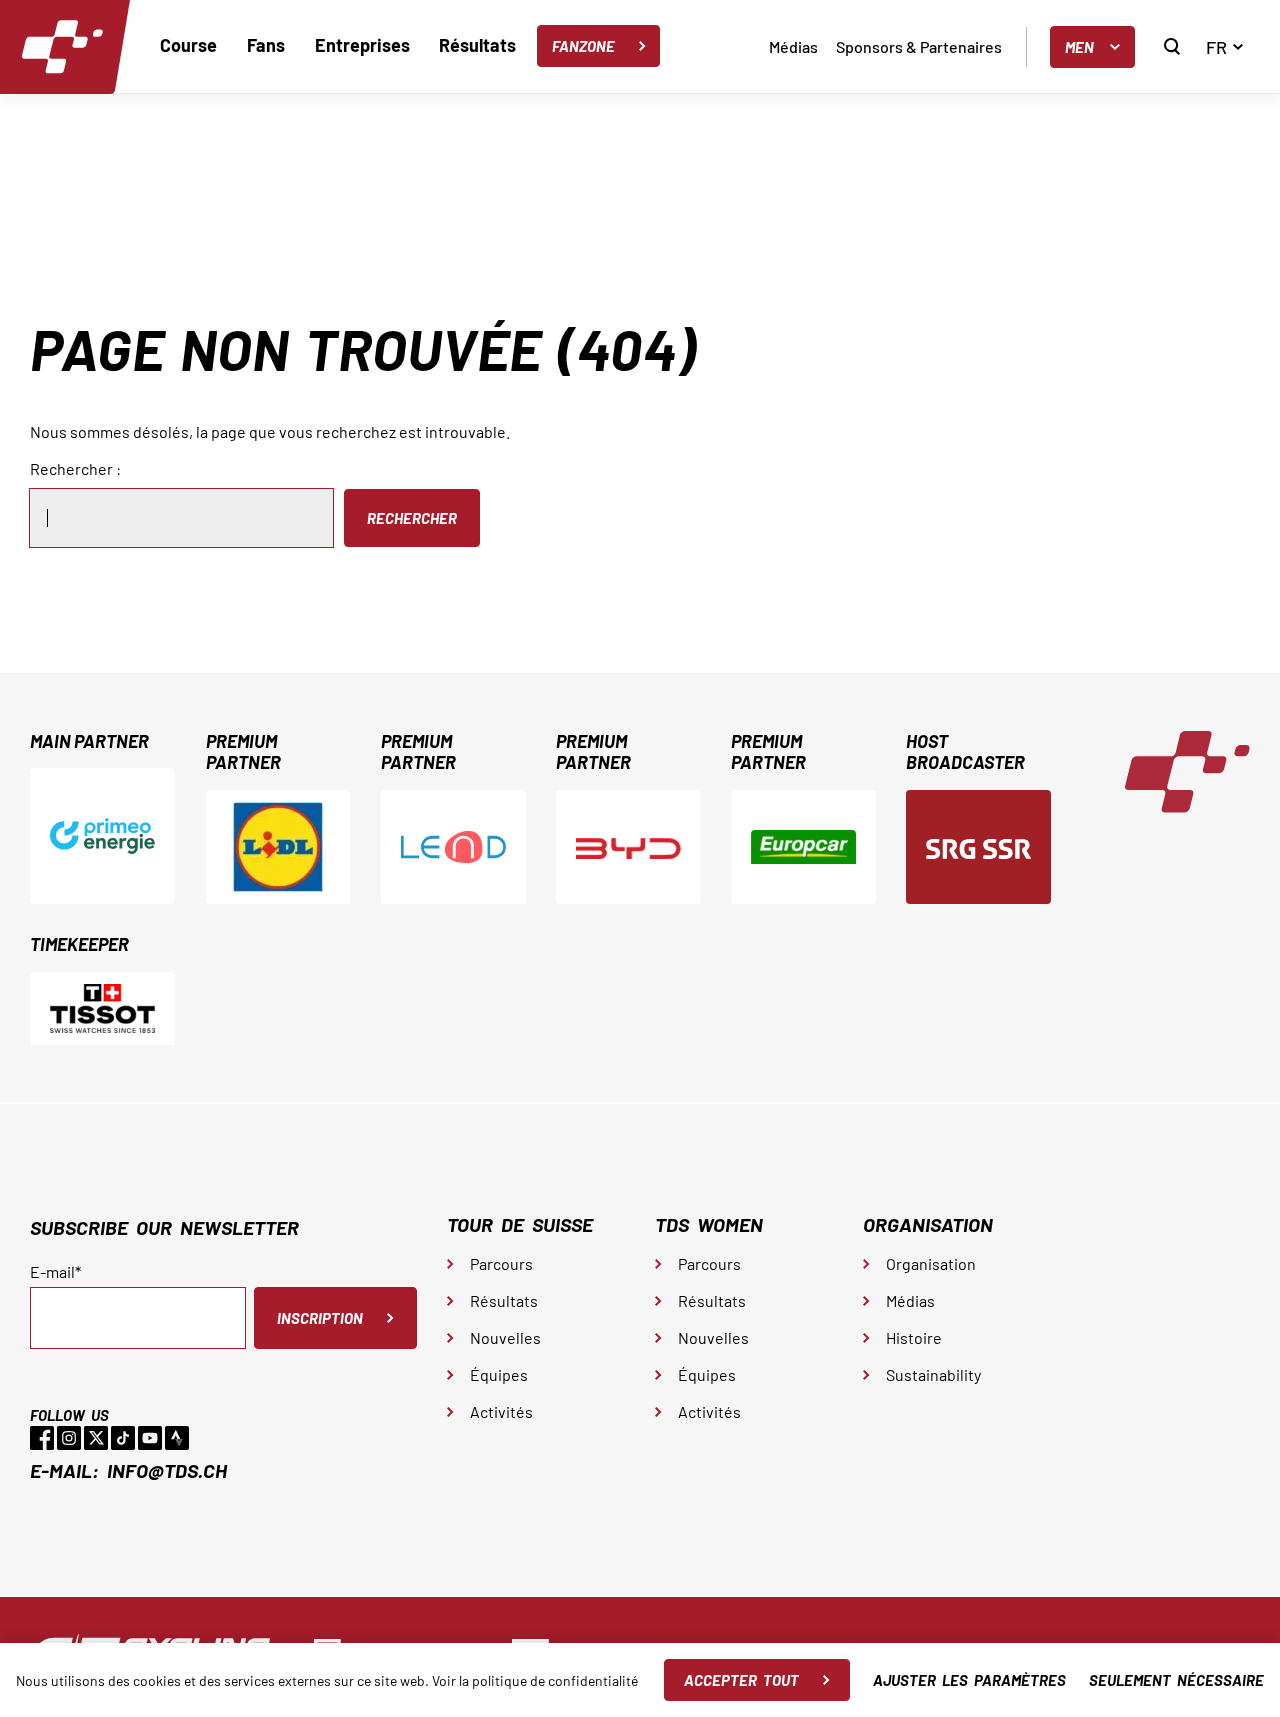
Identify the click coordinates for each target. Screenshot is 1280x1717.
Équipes (499, 1374)
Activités (501, 1411)
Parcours (501, 1263)
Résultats (477, 45)
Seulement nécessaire (1176, 1680)
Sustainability (933, 1374)
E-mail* (55, 1272)
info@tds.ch (167, 1470)
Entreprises (362, 45)
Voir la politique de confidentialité (535, 1680)
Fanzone (583, 46)
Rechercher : (75, 468)
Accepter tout (741, 1680)
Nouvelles (505, 1337)
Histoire (914, 1337)
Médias (793, 46)
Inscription (320, 1318)
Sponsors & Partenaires (919, 46)
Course (188, 45)
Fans (266, 45)
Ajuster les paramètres (969, 1680)
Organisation (931, 1263)
